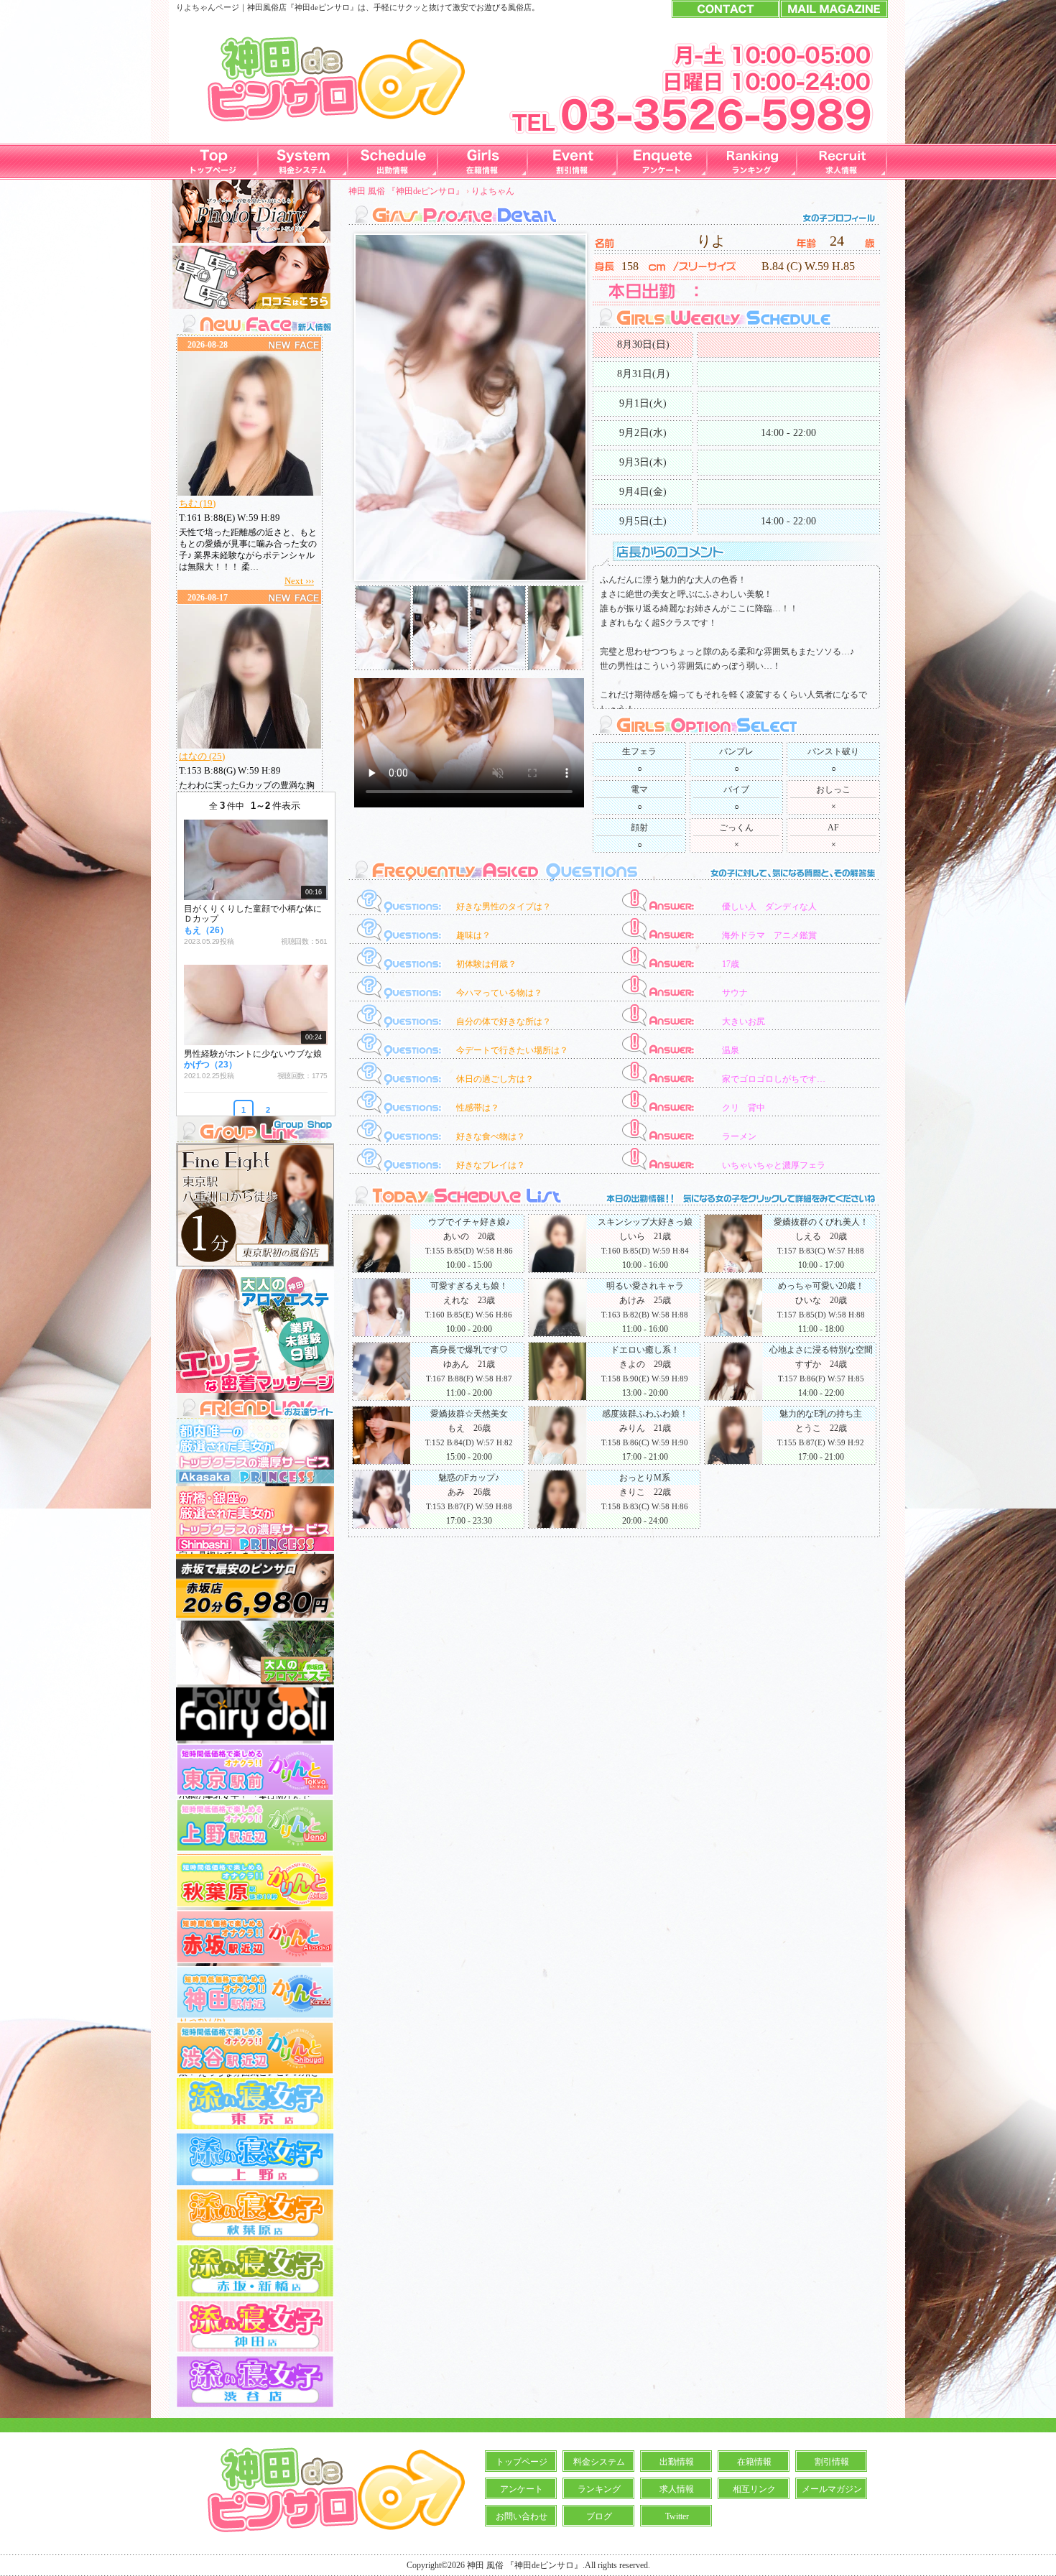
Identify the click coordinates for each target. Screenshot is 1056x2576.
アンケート (522, 2489)
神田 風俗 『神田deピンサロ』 (406, 191)
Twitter (677, 2516)
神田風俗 (263, 7)
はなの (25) (202, 756)
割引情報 (832, 2462)
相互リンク (754, 2489)
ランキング (599, 2489)
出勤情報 (677, 2462)
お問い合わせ (522, 2516)
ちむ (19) (197, 503)
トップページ (522, 2462)
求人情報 (677, 2489)
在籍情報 (754, 2462)
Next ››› (299, 581)
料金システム (599, 2462)
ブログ (599, 2516)
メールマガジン (832, 2489)
